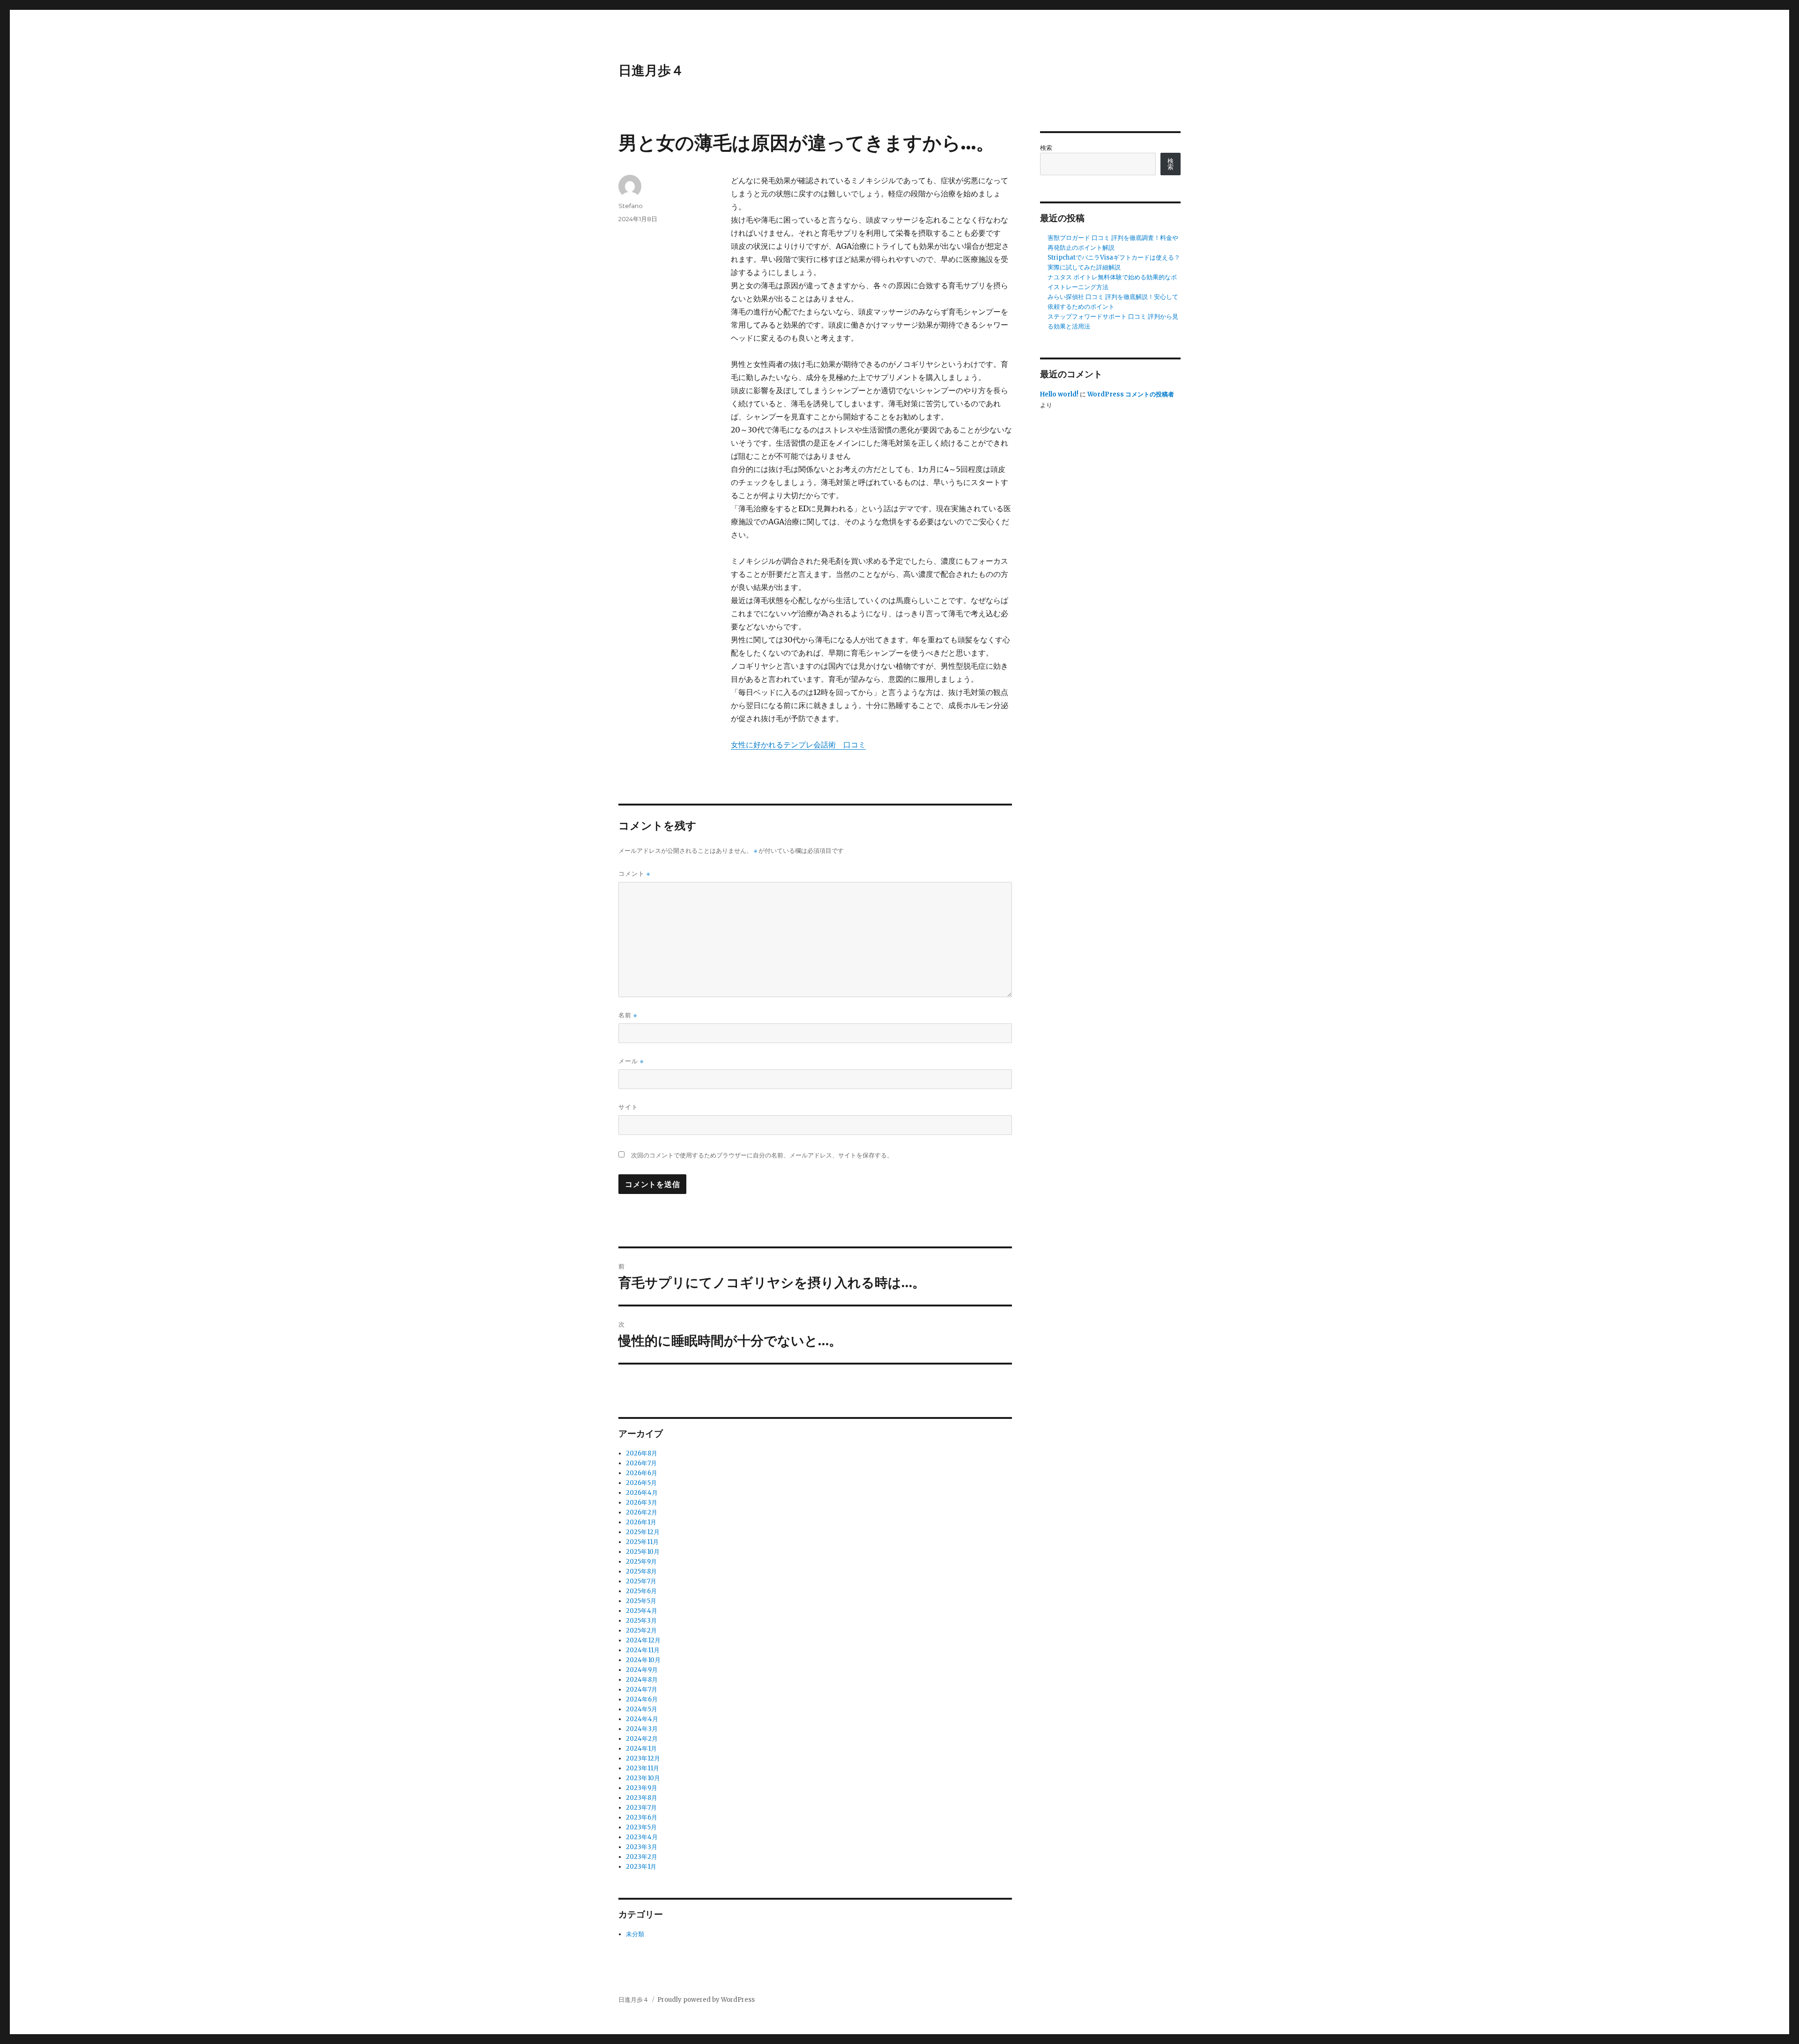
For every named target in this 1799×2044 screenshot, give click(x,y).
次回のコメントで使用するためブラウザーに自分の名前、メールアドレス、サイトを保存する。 (762, 1155)
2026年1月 (641, 1522)
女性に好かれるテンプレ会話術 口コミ (798, 745)
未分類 (635, 1934)
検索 (1046, 148)
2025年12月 (643, 1532)
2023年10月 (643, 1778)
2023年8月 (642, 1798)
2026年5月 (641, 1483)
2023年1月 (641, 1867)
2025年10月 (643, 1552)
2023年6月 (642, 1817)
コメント (634, 874)
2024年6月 (642, 1699)
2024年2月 (642, 1739)
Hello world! (1059, 394)
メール (631, 1061)
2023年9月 (642, 1788)
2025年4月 (642, 1611)
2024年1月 (641, 1749)
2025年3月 (641, 1621)
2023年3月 (642, 1847)
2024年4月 (642, 1719)
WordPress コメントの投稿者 (1131, 394)
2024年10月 (643, 1660)
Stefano (631, 206)
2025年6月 (641, 1591)
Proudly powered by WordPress (706, 2000)
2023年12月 (643, 1758)
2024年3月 (642, 1729)
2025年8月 (641, 1571)
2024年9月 (642, 1670)
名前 (628, 1015)
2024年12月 (643, 1640)
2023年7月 (641, 1808)
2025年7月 (641, 1581)
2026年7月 (641, 1463)
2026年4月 (642, 1493)
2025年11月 (642, 1542)
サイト (628, 1107)
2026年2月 (642, 1512)
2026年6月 (642, 1473)
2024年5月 (642, 1709)
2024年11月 (643, 1650)
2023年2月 (642, 1857)
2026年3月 (642, 1503)
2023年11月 (643, 1768)
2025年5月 (641, 1601)
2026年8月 (642, 1453)
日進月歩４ (651, 70)
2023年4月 (642, 1837)
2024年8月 (642, 1680)
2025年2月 (641, 1630)
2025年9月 (641, 1562)
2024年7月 (642, 1690)
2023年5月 (641, 1827)
